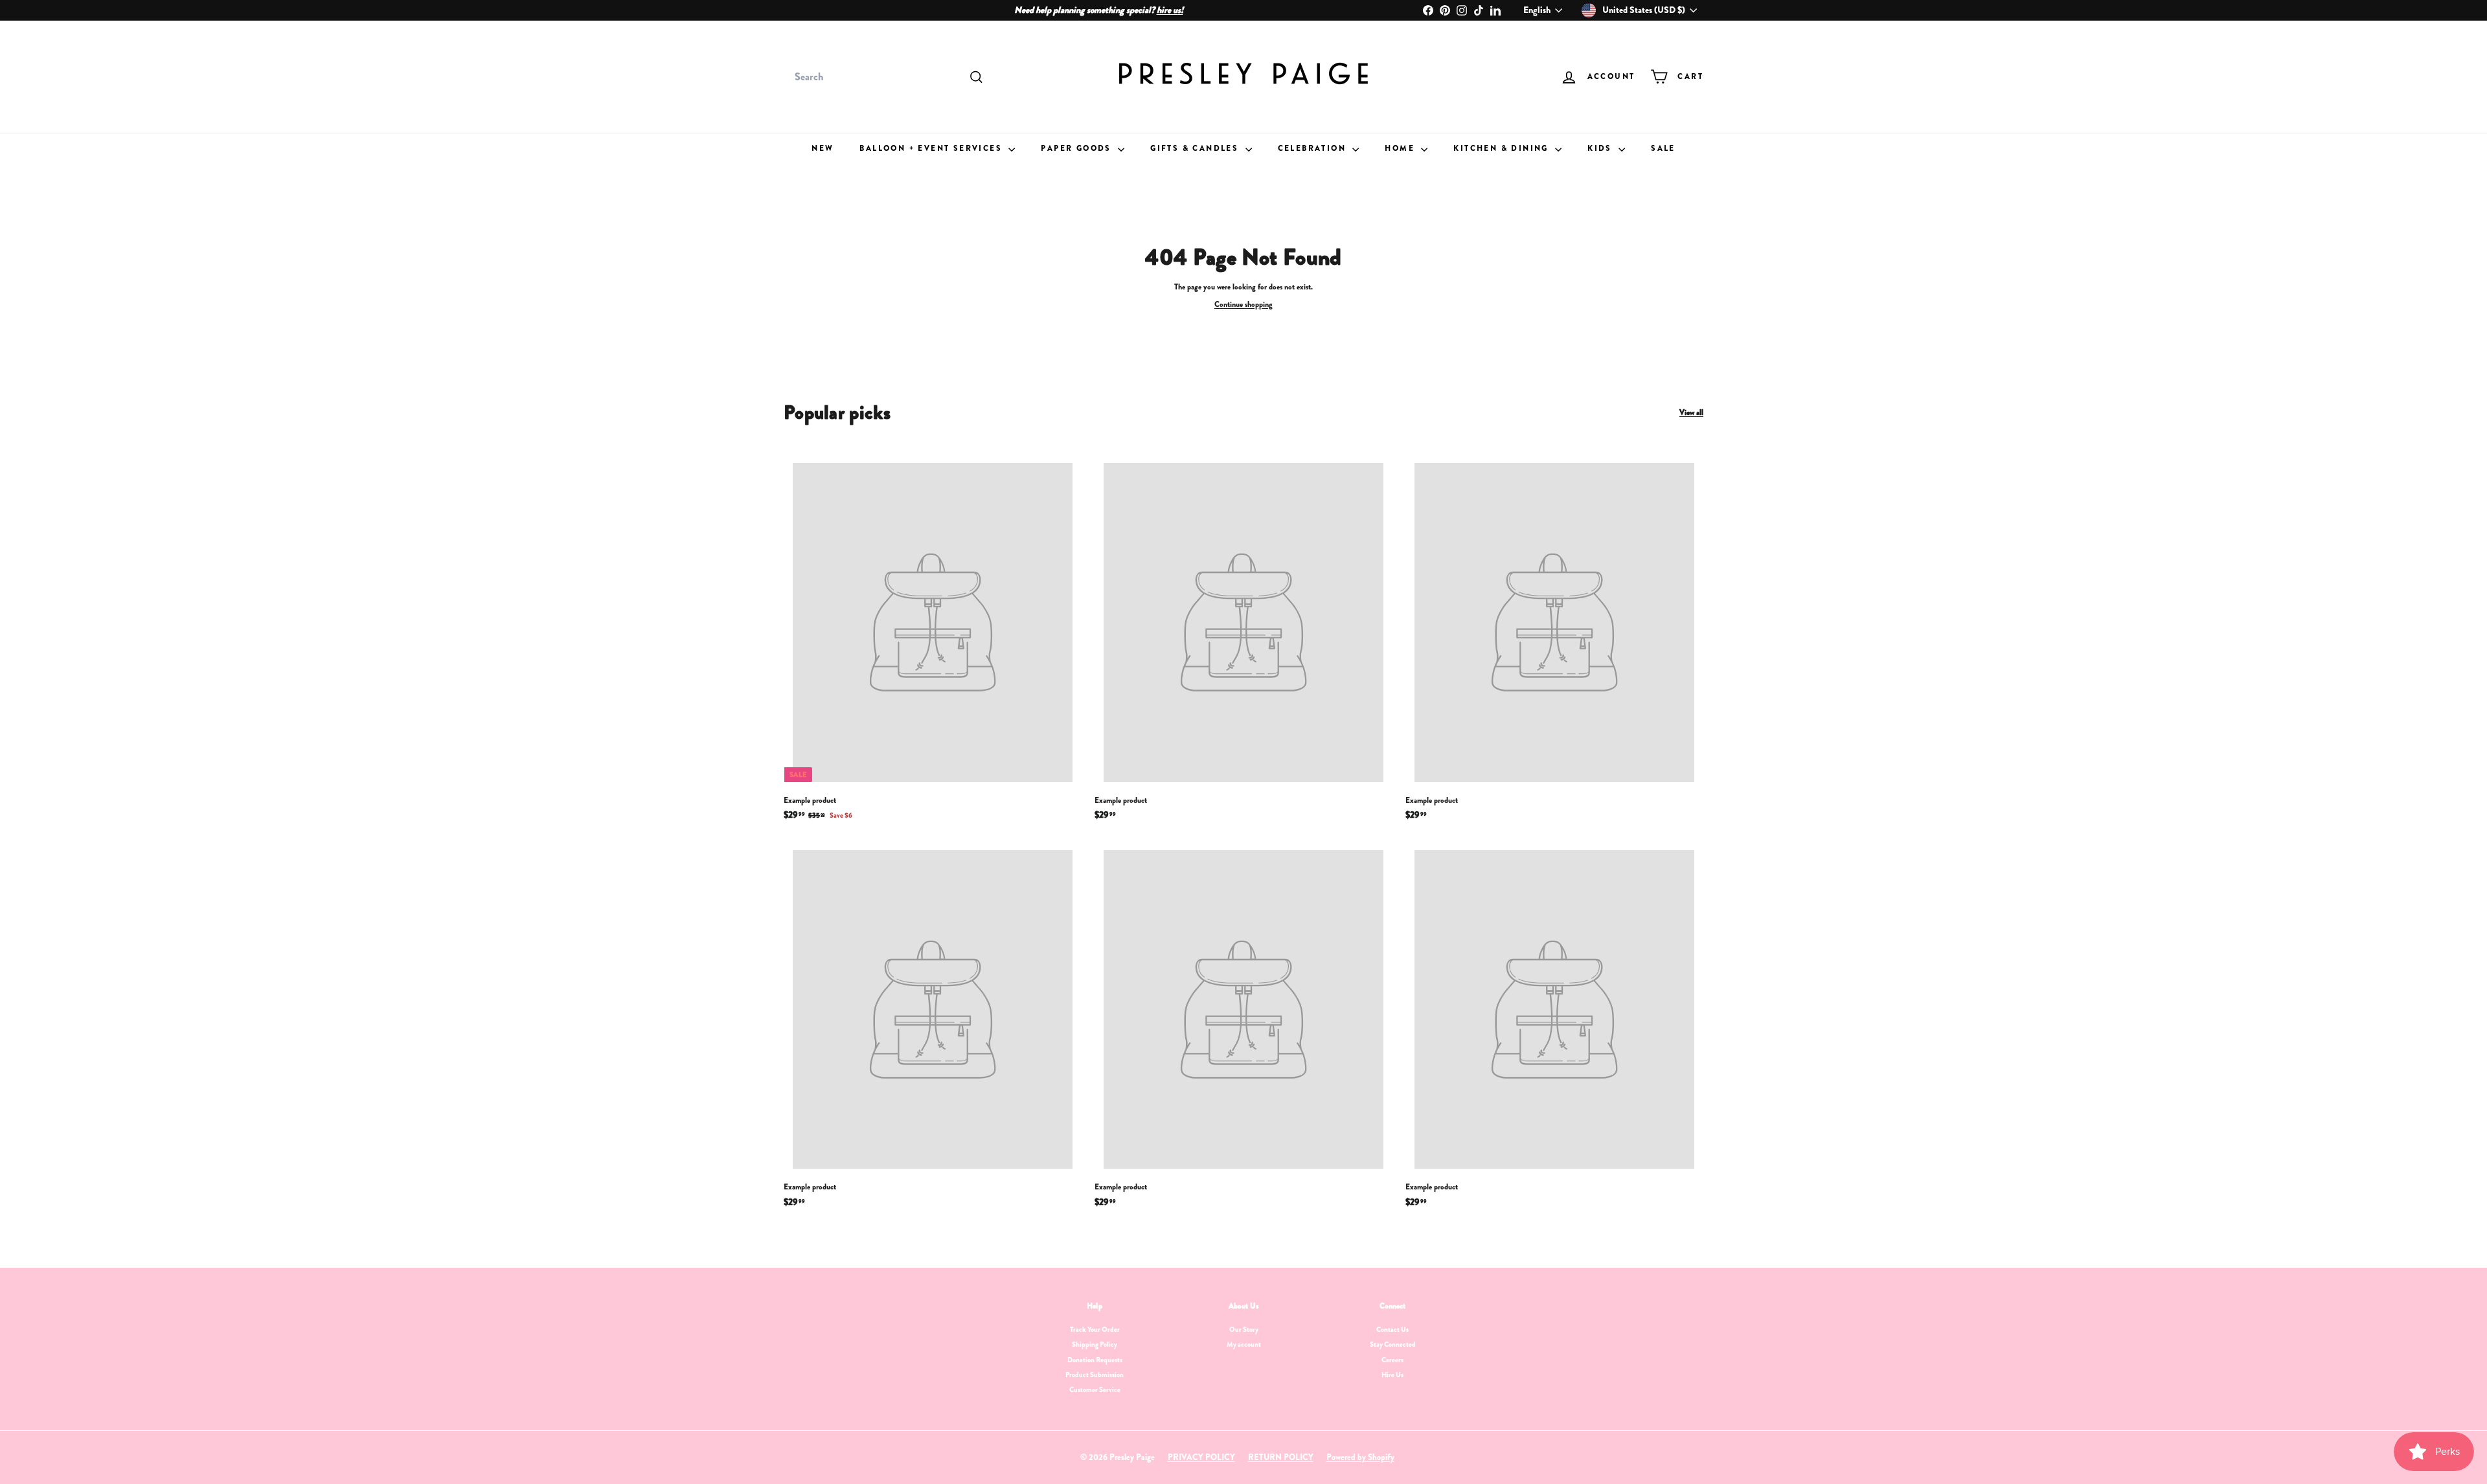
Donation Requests (1095, 1360)
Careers (1392, 1360)
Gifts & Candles (1196, 148)
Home (1401, 148)
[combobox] (887, 77)
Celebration (1314, 148)
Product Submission (1095, 1375)
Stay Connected (1393, 1344)
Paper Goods (1078, 148)
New (823, 148)
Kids (1601, 148)
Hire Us (1392, 1375)
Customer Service (1095, 1389)
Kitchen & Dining (1503, 148)
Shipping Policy (1095, 1344)
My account (1244, 1344)
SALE (1663, 148)
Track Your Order (1095, 1329)
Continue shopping (1243, 304)
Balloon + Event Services (932, 148)
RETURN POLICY (1281, 1457)
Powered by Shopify (1360, 1457)
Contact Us (1392, 1329)
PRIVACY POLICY (1201, 1457)
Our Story (1244, 1329)
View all (1691, 413)
